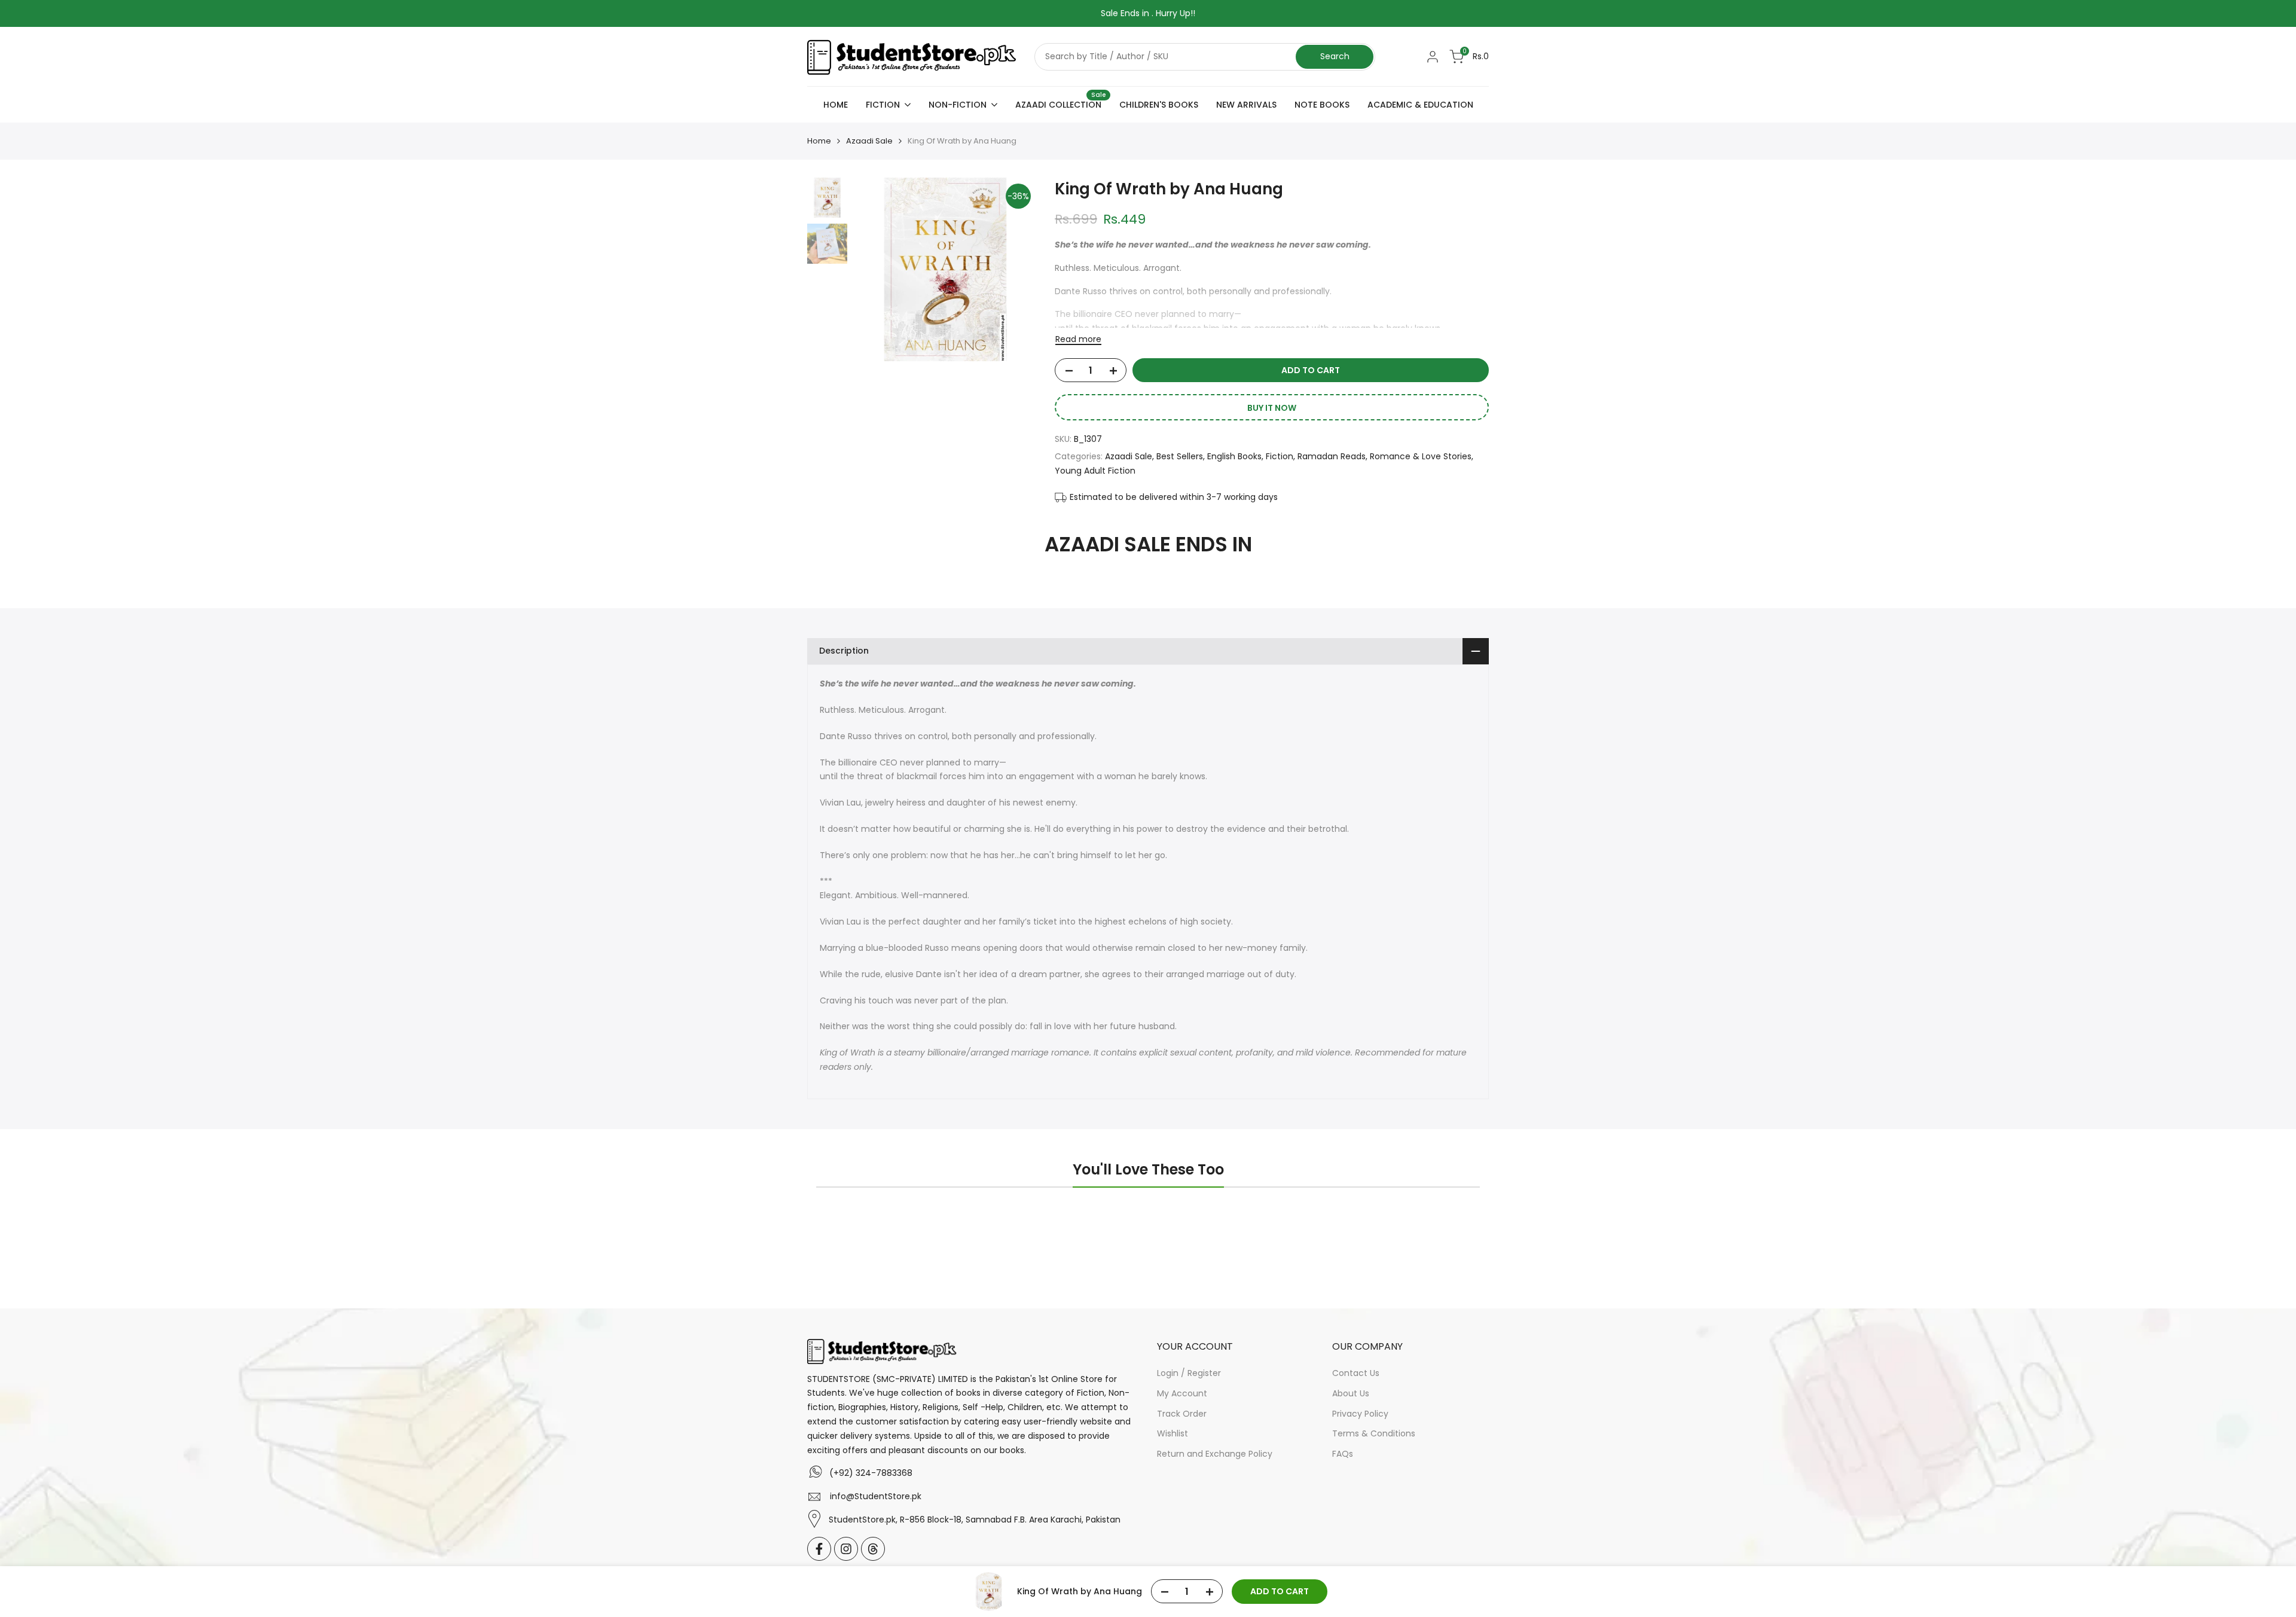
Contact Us (1356, 1373)
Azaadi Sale (869, 141)
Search (1335, 56)
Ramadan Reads (1332, 456)
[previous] (877, 270)
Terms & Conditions (1374, 1433)
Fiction (1280, 456)
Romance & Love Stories (1421, 456)
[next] (1013, 270)
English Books (1234, 456)
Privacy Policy (1360, 1414)
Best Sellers (1180, 456)
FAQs (1343, 1454)
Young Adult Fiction (1095, 471)
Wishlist (1173, 1433)
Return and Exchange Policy (1215, 1454)
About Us (1351, 1393)
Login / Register (1189, 1373)
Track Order (1182, 1414)
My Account (1182, 1393)
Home (819, 141)
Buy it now (1272, 408)
